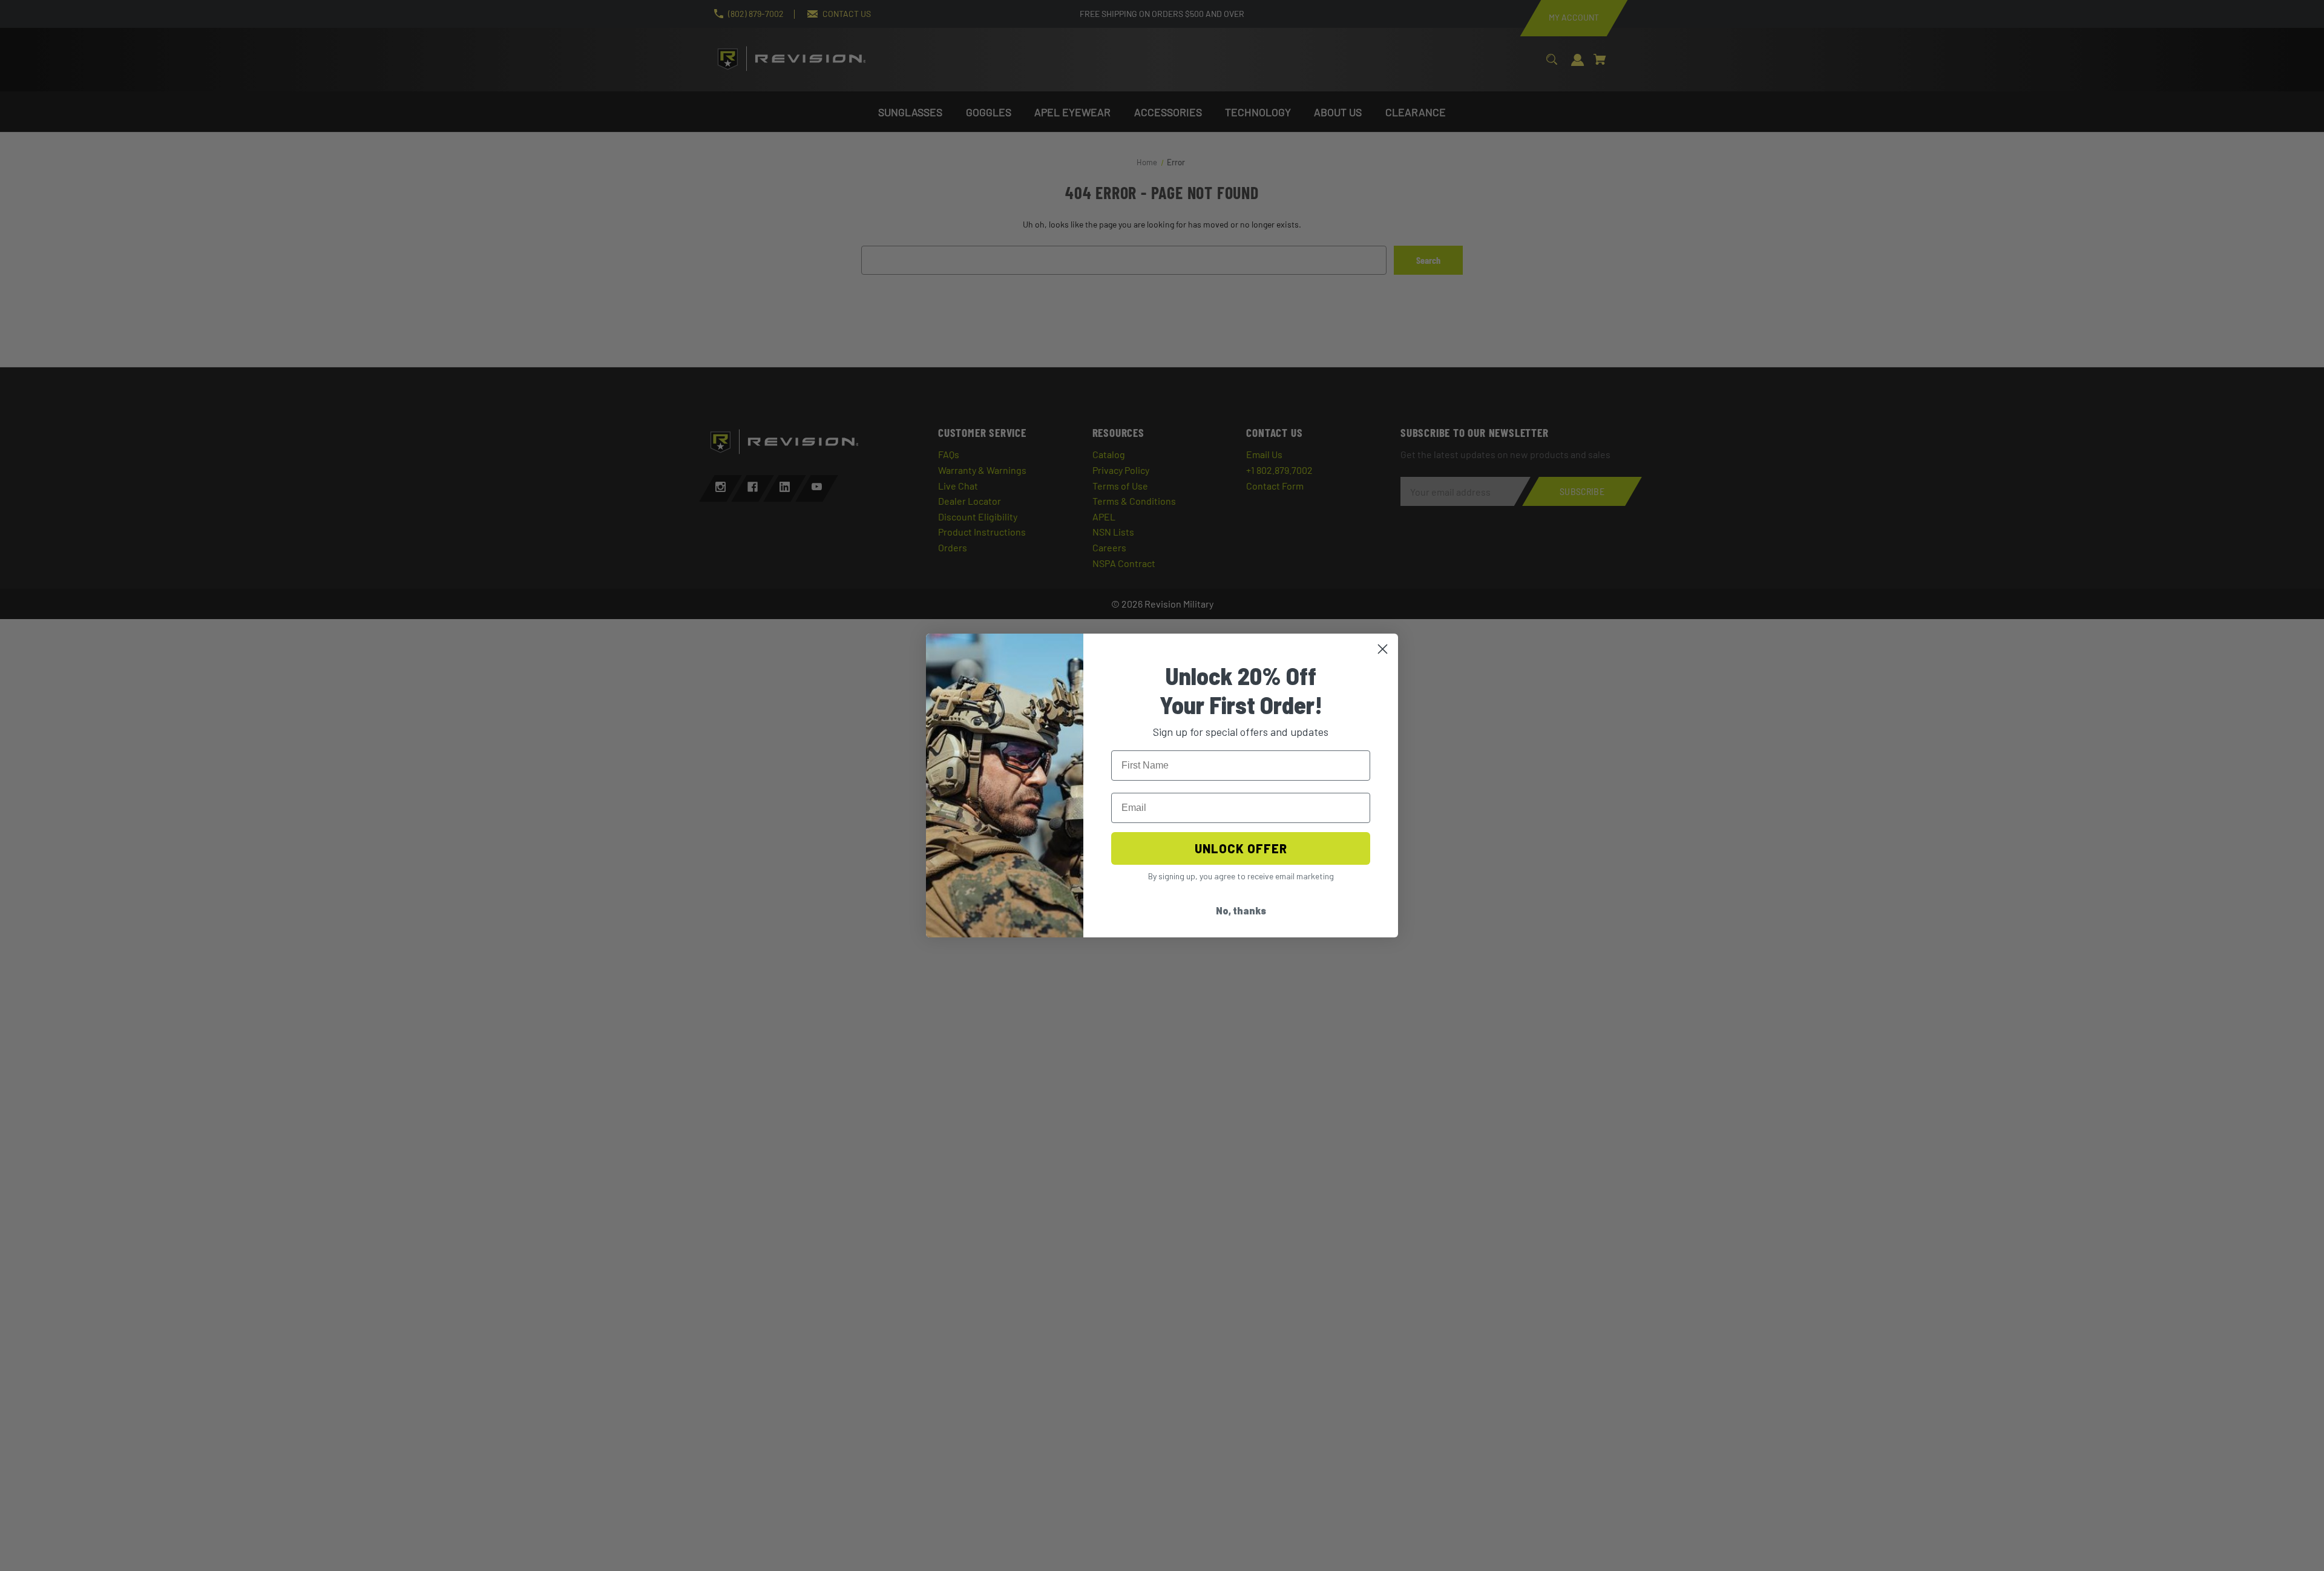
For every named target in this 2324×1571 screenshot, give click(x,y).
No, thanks (1241, 910)
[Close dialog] (1383, 649)
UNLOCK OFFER (1241, 848)
